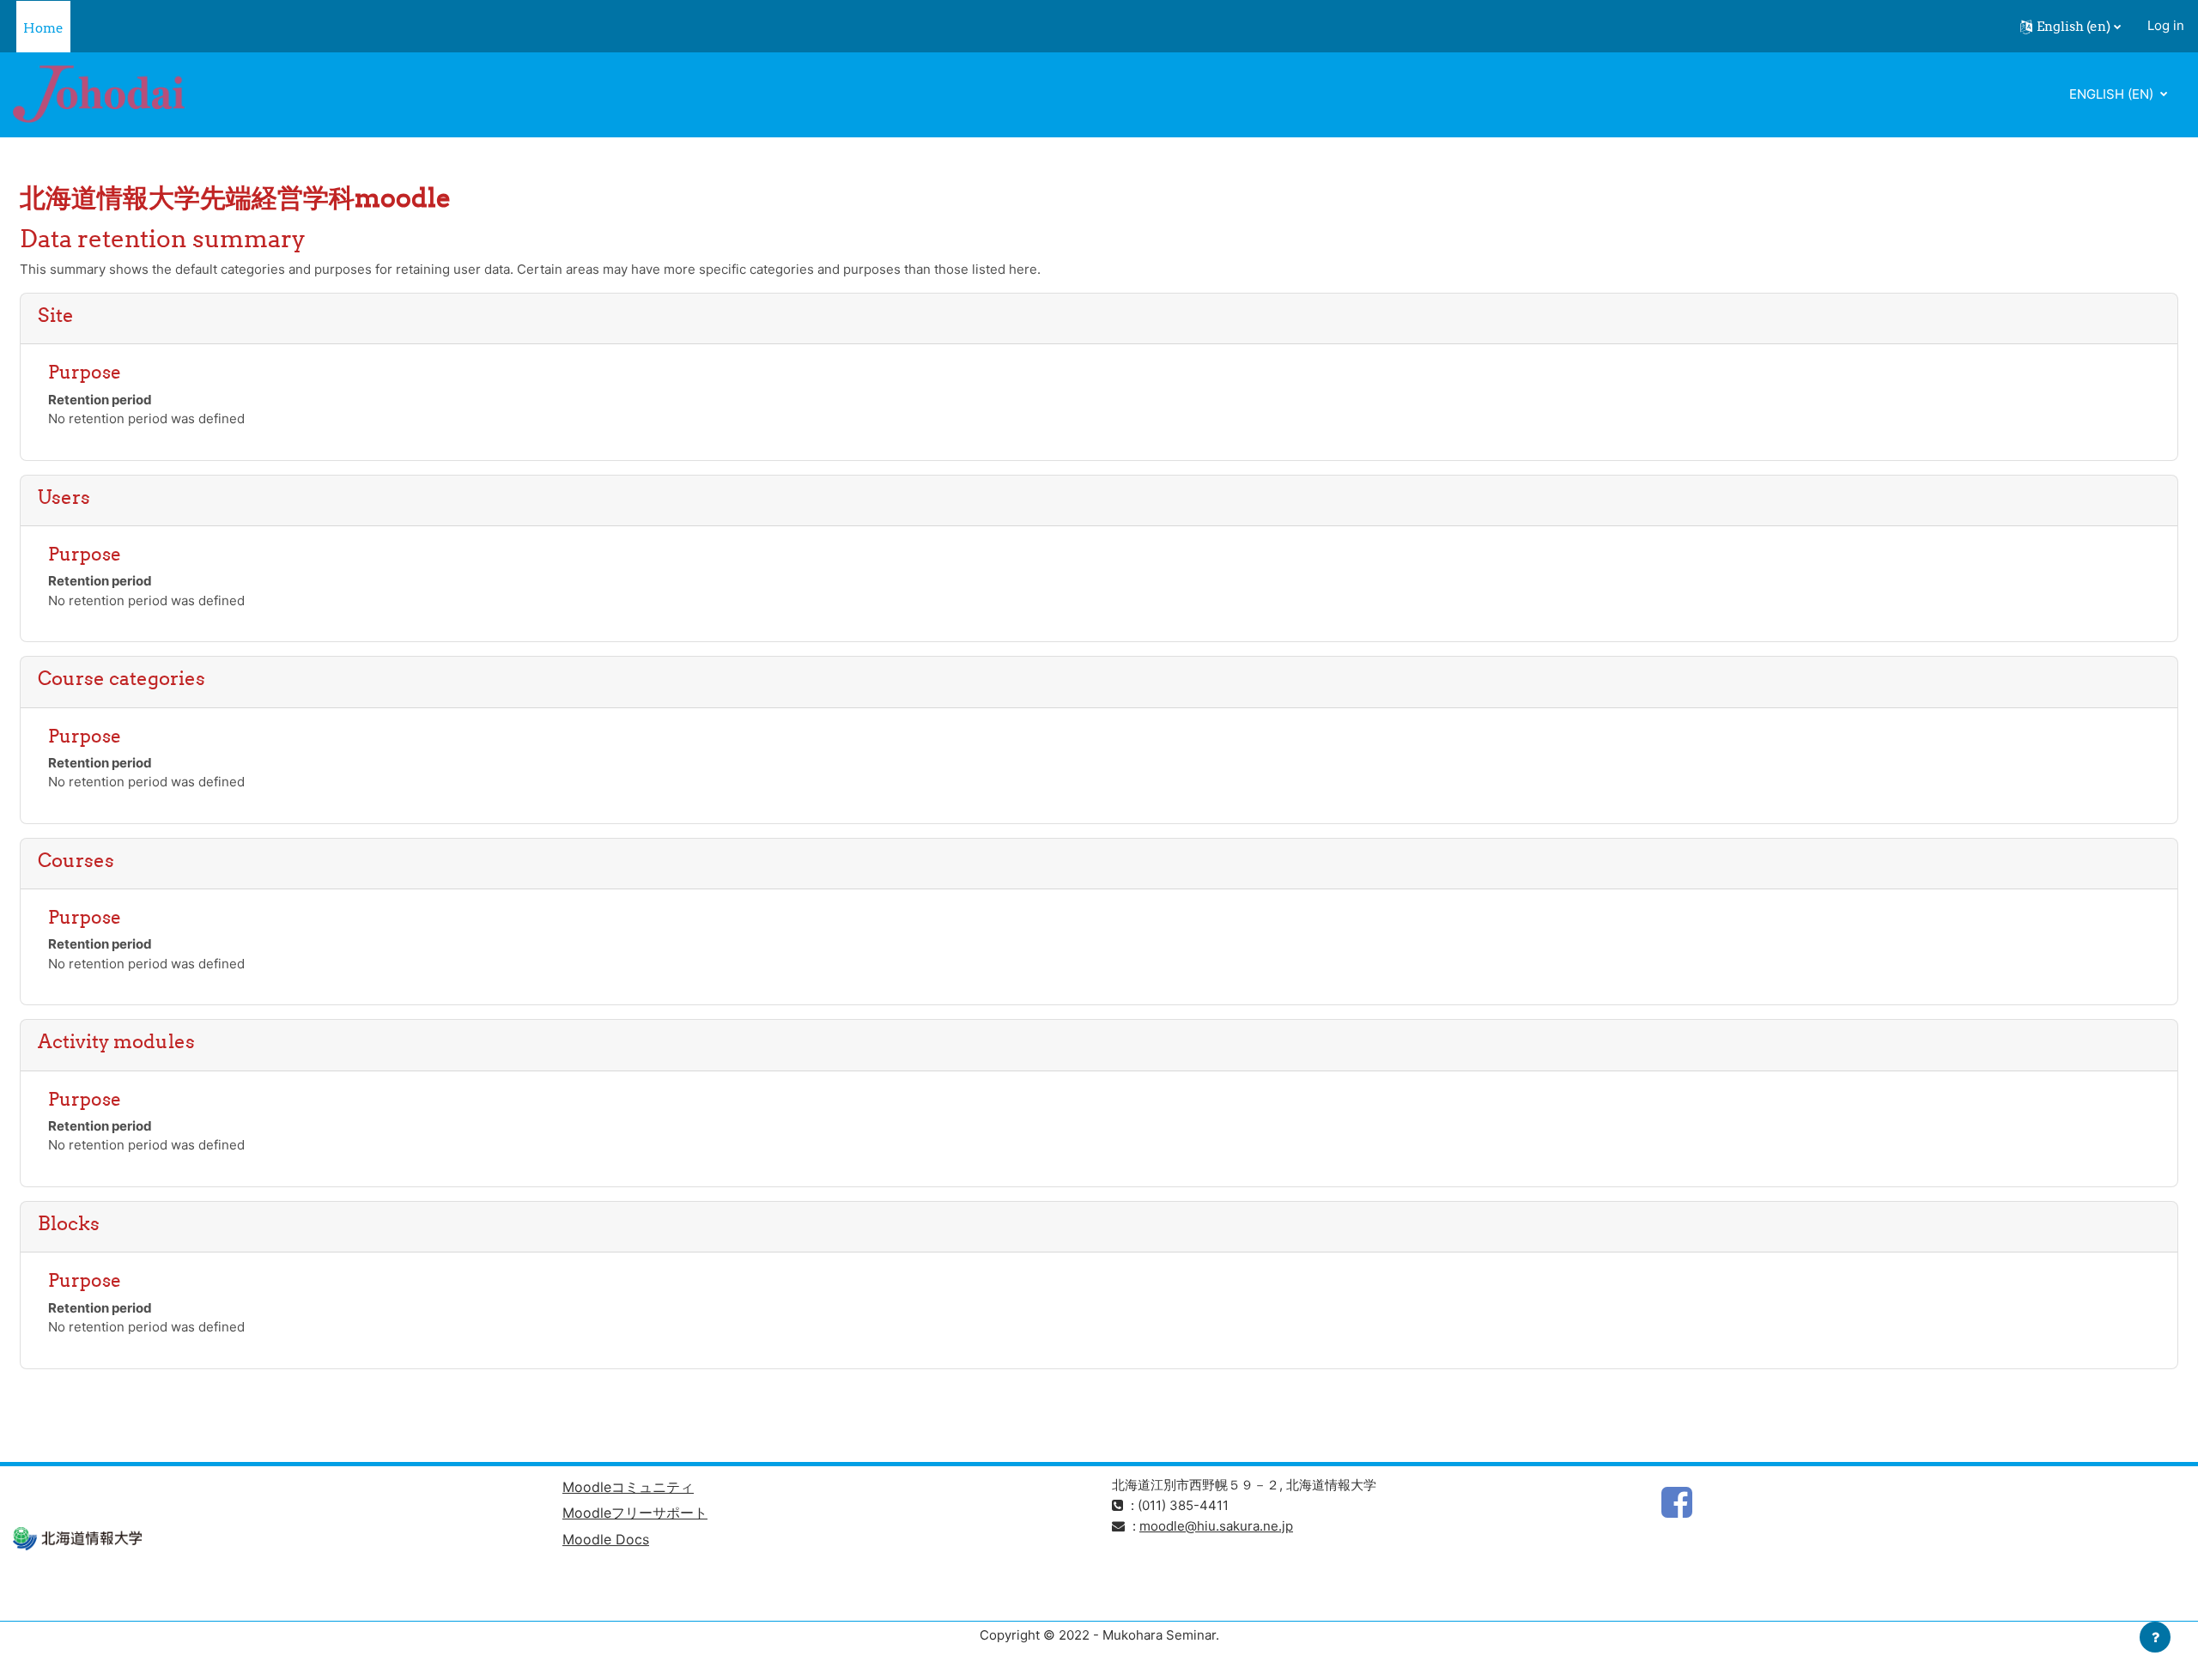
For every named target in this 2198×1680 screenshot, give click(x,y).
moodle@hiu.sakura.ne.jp (1216, 1526)
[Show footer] (2155, 1637)
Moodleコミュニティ (628, 1487)
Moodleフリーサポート (635, 1513)
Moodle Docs (606, 1539)
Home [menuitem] (43, 28)
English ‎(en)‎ (2113, 94)
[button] (2070, 27)
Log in (2166, 25)
